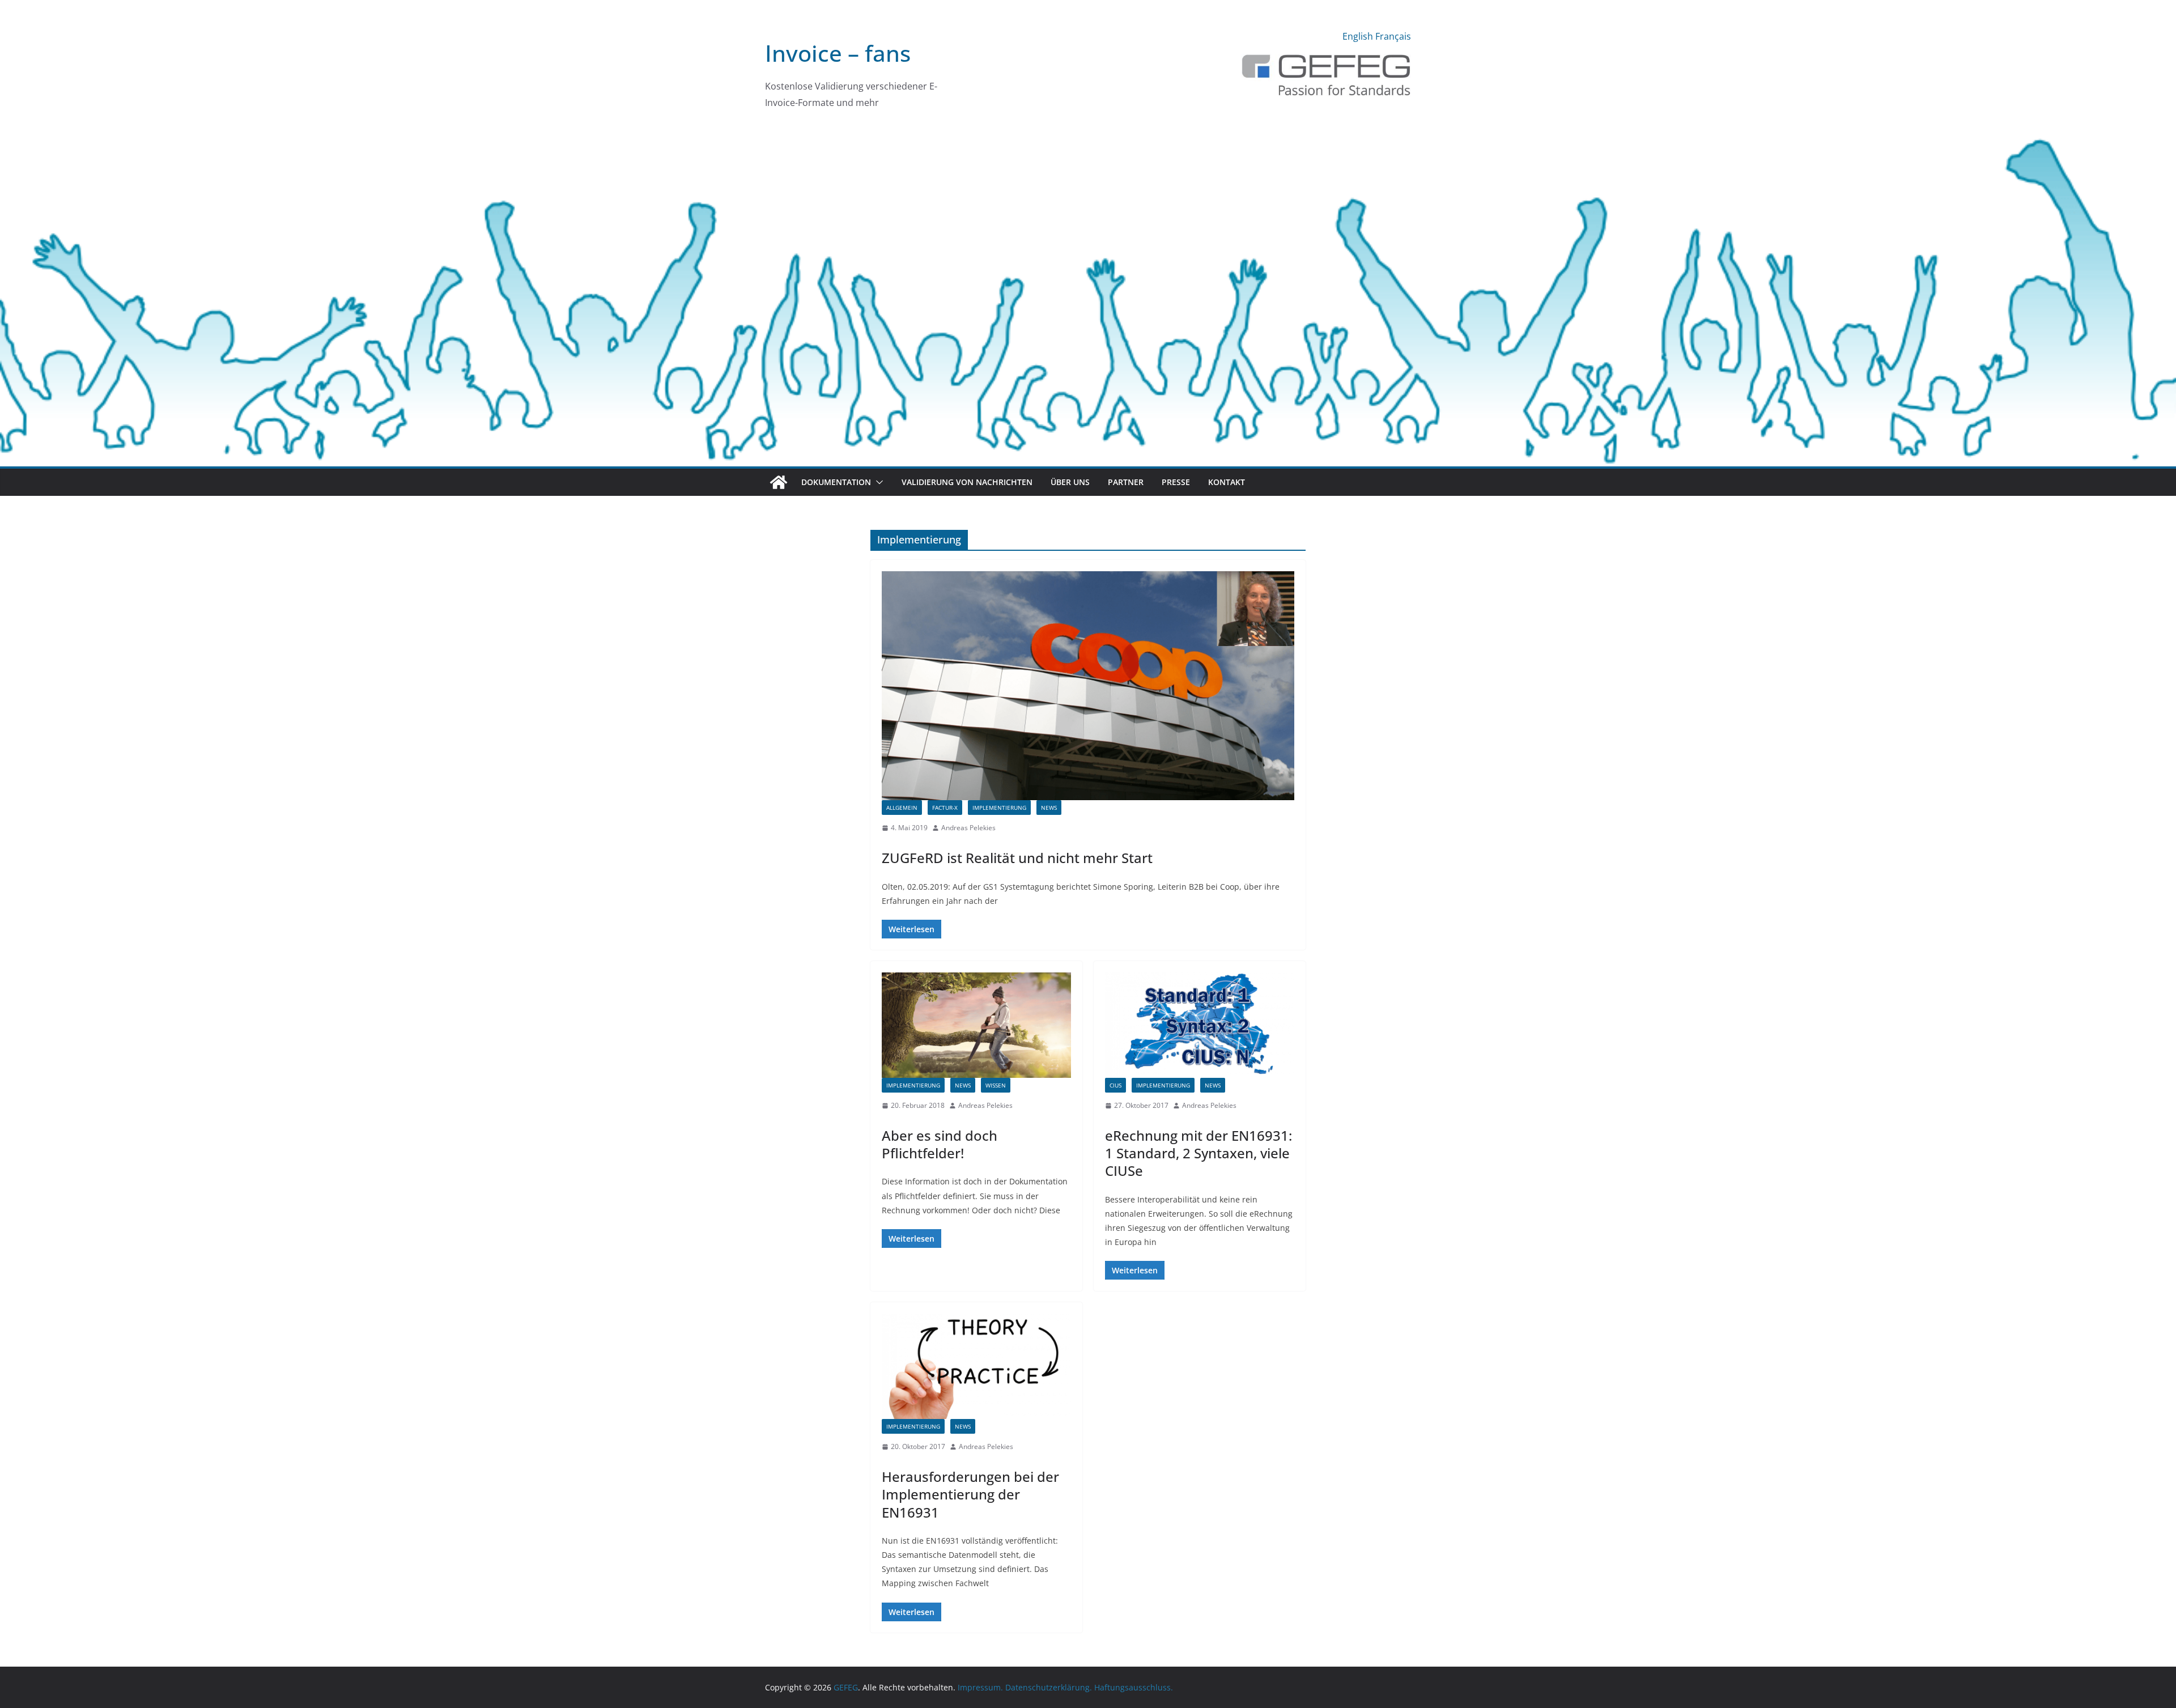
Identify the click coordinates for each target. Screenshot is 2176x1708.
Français (1393, 36)
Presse (1176, 482)
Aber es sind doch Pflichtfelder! (940, 1144)
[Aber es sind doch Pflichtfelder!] (976, 1025)
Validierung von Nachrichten (967, 482)
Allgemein (902, 808)
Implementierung (999, 808)
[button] (877, 482)
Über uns (1070, 482)
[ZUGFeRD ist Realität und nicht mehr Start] (1088, 686)
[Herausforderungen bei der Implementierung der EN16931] (976, 1366)
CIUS (1115, 1085)
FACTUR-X (945, 808)
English (1358, 36)
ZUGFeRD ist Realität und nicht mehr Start (1017, 858)
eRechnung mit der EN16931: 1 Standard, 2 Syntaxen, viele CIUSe (1198, 1153)
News (1049, 808)
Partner (1126, 482)
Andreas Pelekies (968, 828)
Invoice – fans (838, 53)
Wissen (996, 1085)
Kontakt (1227, 482)
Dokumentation (836, 482)
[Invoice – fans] (1088, 133)
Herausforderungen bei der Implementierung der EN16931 (970, 1494)
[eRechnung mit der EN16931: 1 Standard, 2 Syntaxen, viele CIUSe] (1200, 1025)
